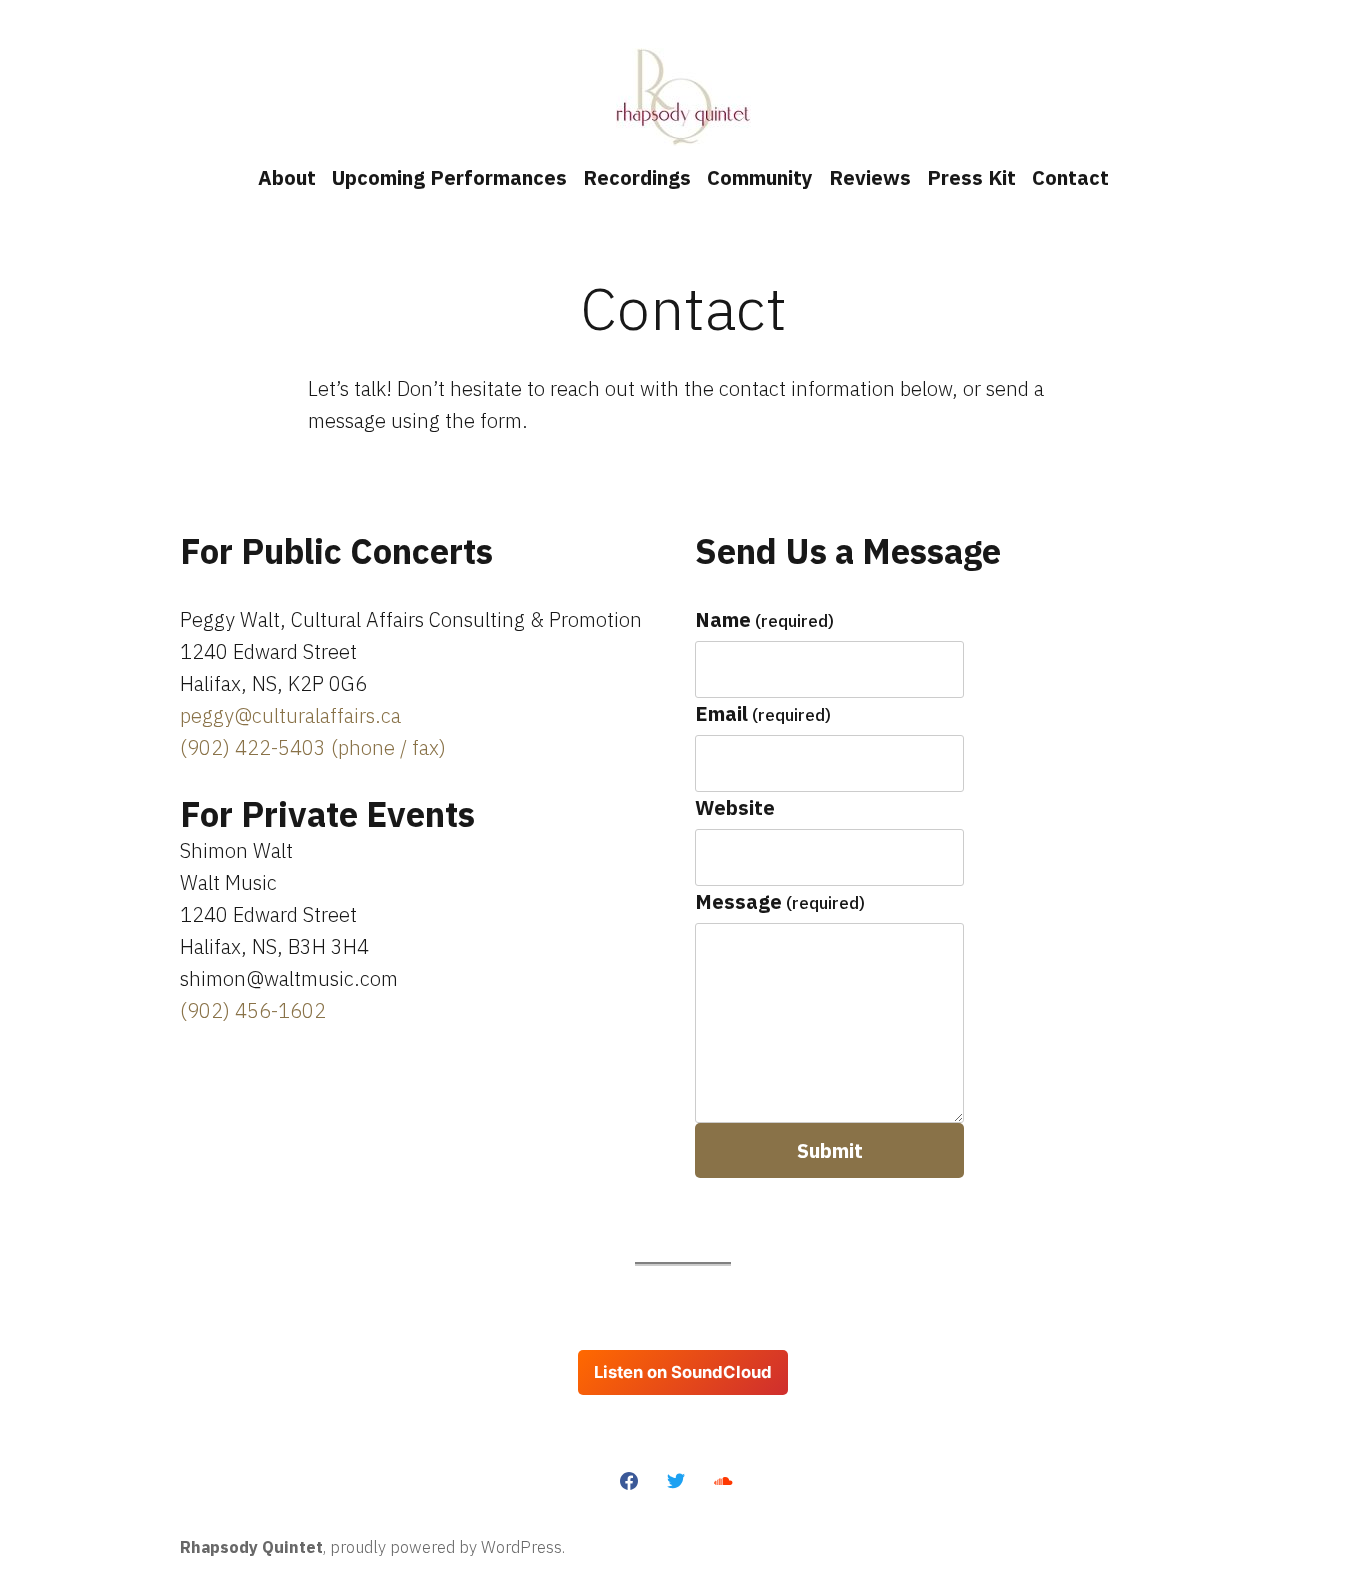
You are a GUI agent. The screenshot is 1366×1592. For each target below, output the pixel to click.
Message (780, 901)
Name (764, 619)
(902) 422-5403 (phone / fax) (313, 747)
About (287, 177)
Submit (830, 1150)
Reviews (870, 177)
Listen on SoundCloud (683, 1372)
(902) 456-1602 (253, 1010)
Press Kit (971, 177)
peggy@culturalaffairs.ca (290, 715)
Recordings (637, 177)
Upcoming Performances (449, 177)
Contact (1070, 177)
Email (763, 713)
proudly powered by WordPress (446, 1547)
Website (735, 807)
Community (760, 177)
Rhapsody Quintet (251, 1547)
